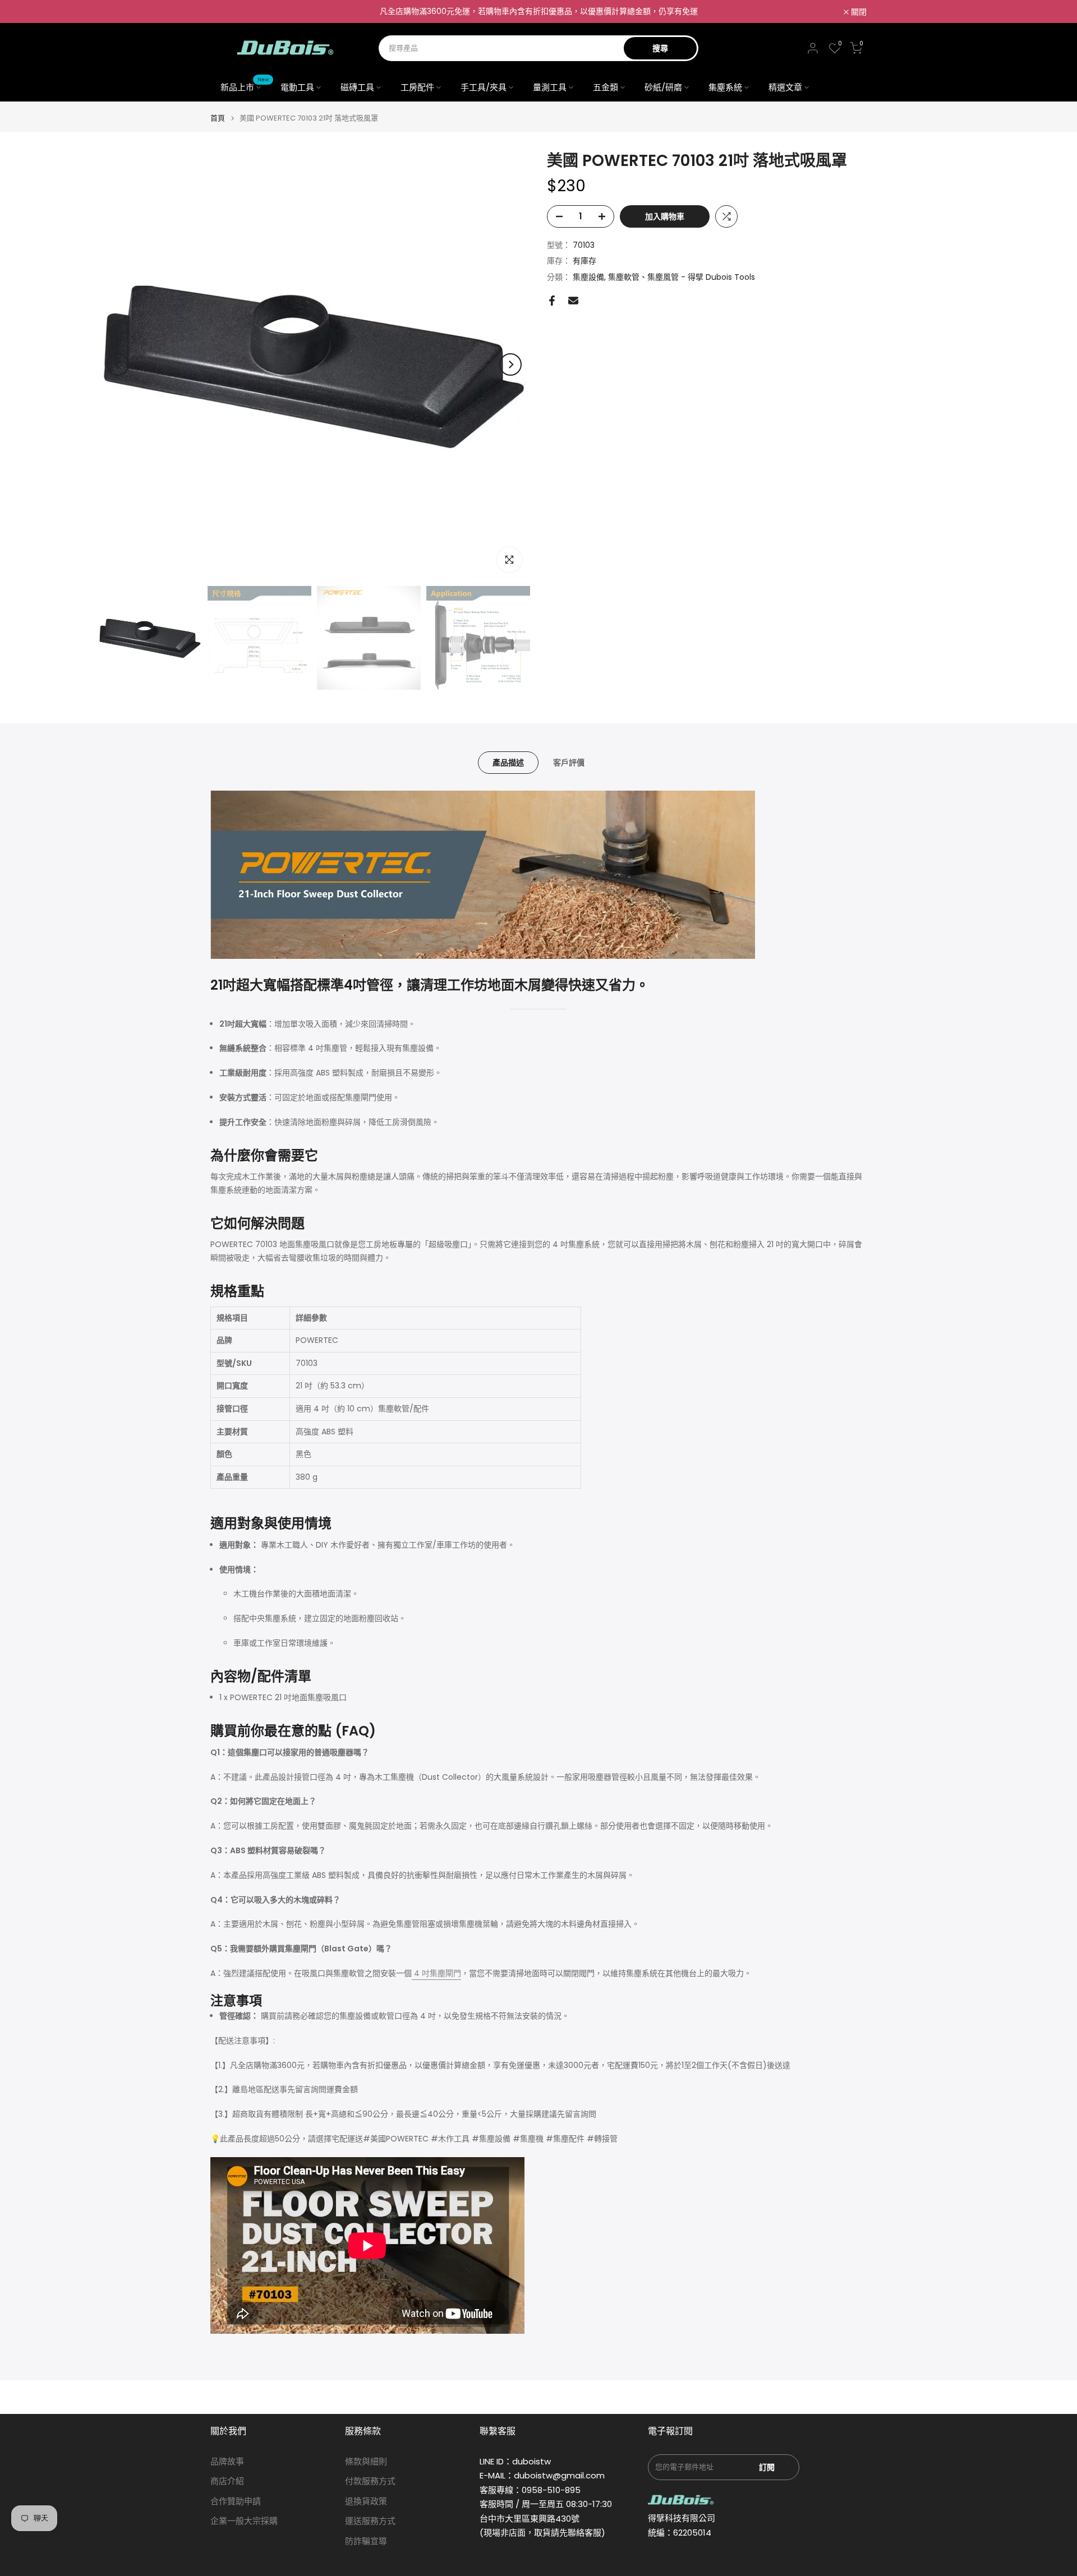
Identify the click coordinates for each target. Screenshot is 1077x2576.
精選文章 (785, 87)
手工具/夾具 (484, 87)
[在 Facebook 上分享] (552, 301)
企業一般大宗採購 (244, 2521)
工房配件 (417, 87)
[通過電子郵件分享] (573, 301)
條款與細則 (366, 2461)
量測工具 (550, 87)
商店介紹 (227, 2481)
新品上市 (245, 87)
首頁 (218, 118)
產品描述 (508, 763)
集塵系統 (725, 87)
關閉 (224, 12)
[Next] (510, 364)
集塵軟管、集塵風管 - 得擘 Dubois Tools (682, 278)
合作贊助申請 (236, 2501)
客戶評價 (569, 763)
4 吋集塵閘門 (436, 1973)
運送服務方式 (370, 2521)
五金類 (606, 87)
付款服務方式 (370, 2481)
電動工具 (297, 87)
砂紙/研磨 (663, 87)
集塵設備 (588, 278)
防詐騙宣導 (366, 2541)
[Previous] (118, 364)
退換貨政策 (366, 2501)
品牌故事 (227, 2461)
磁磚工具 (357, 87)
